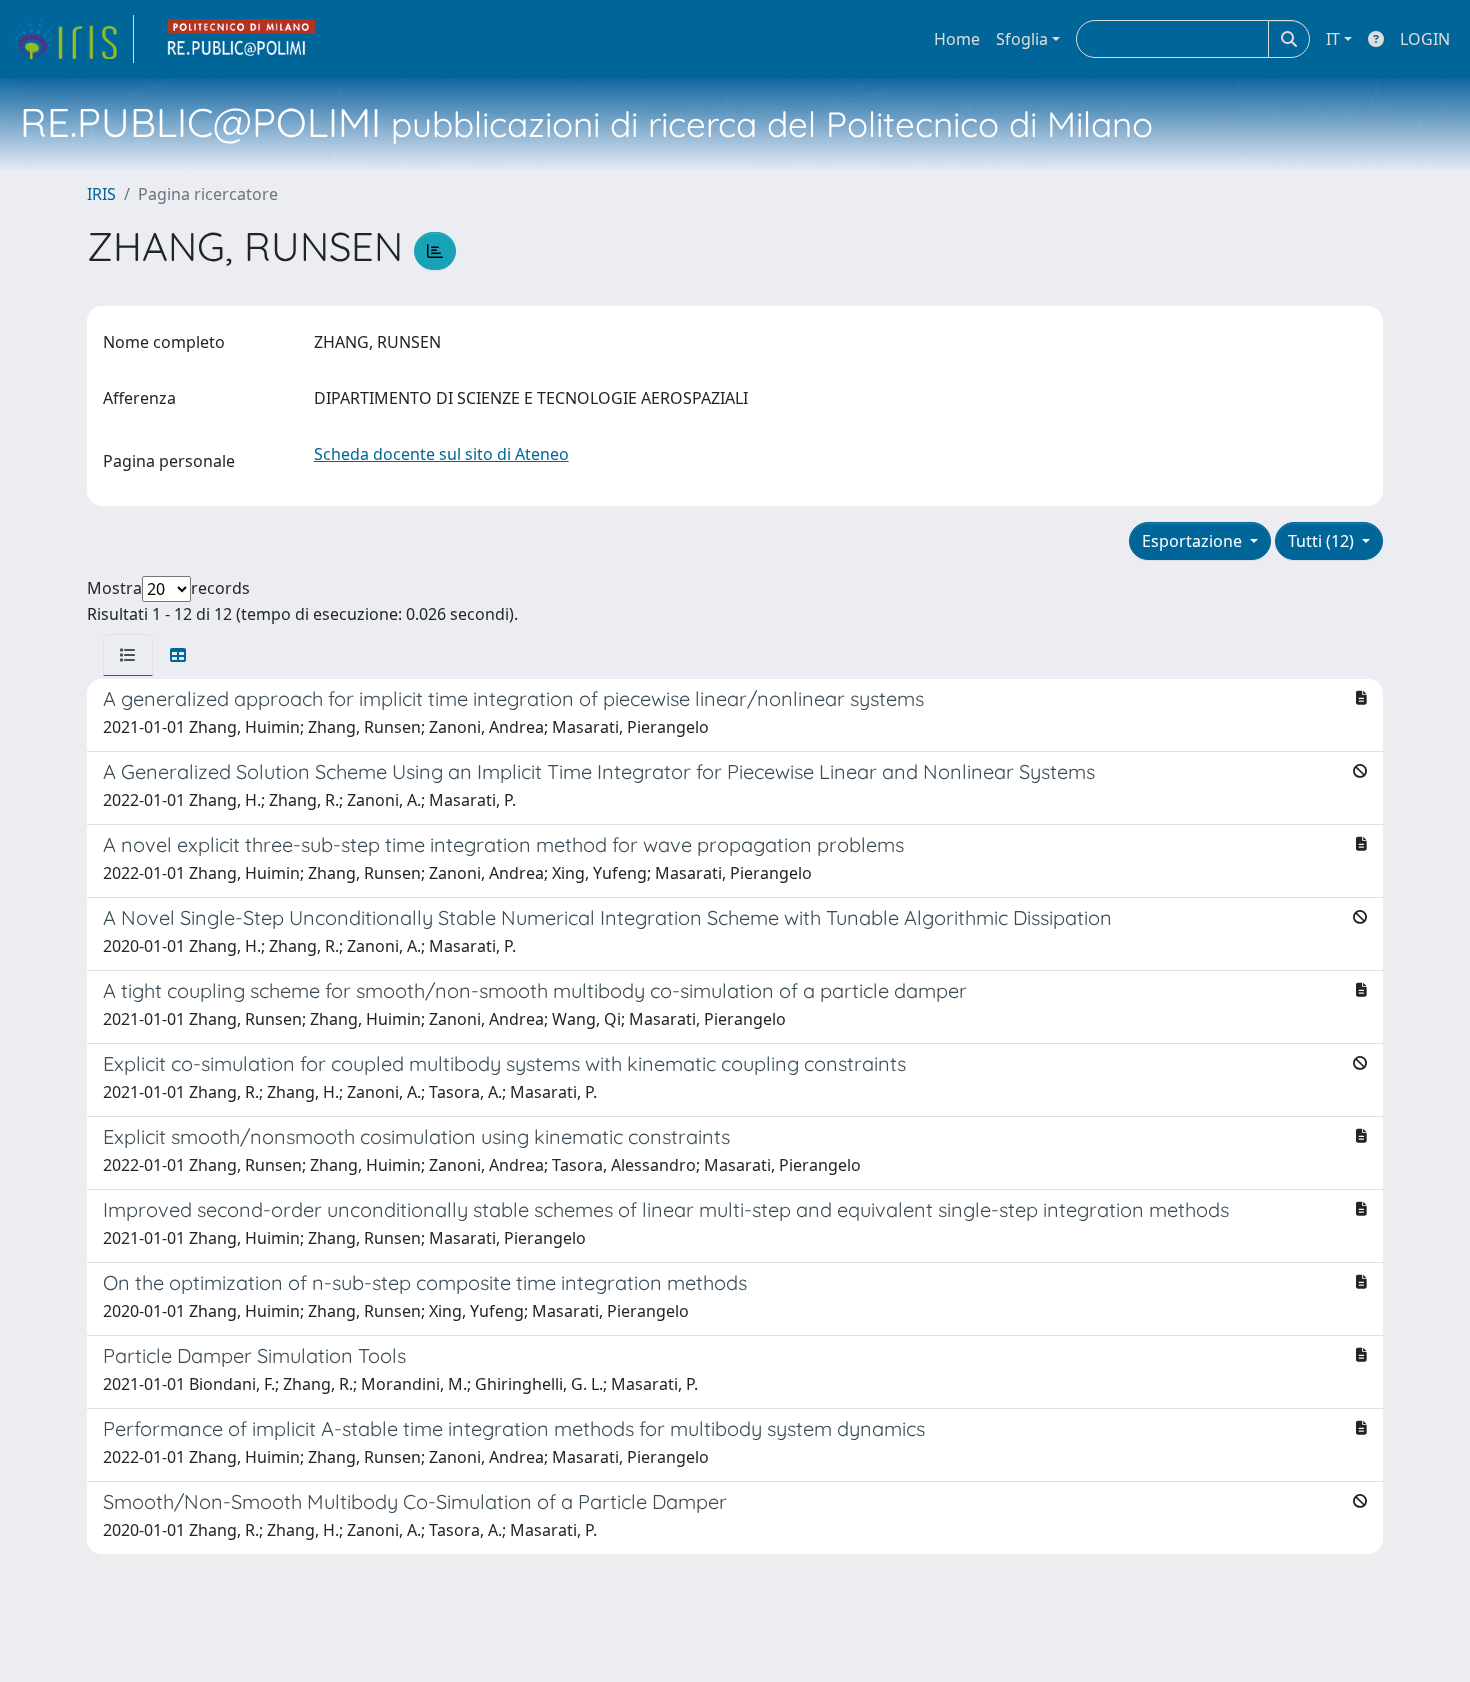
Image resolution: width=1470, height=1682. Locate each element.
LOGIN (1425, 39)
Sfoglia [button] (1022, 39)
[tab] (128, 655)
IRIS (101, 194)
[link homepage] (73, 39)
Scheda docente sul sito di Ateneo (441, 454)
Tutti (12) (1323, 541)
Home (957, 39)
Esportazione (1194, 541)
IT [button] (1333, 39)
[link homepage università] (242, 39)
